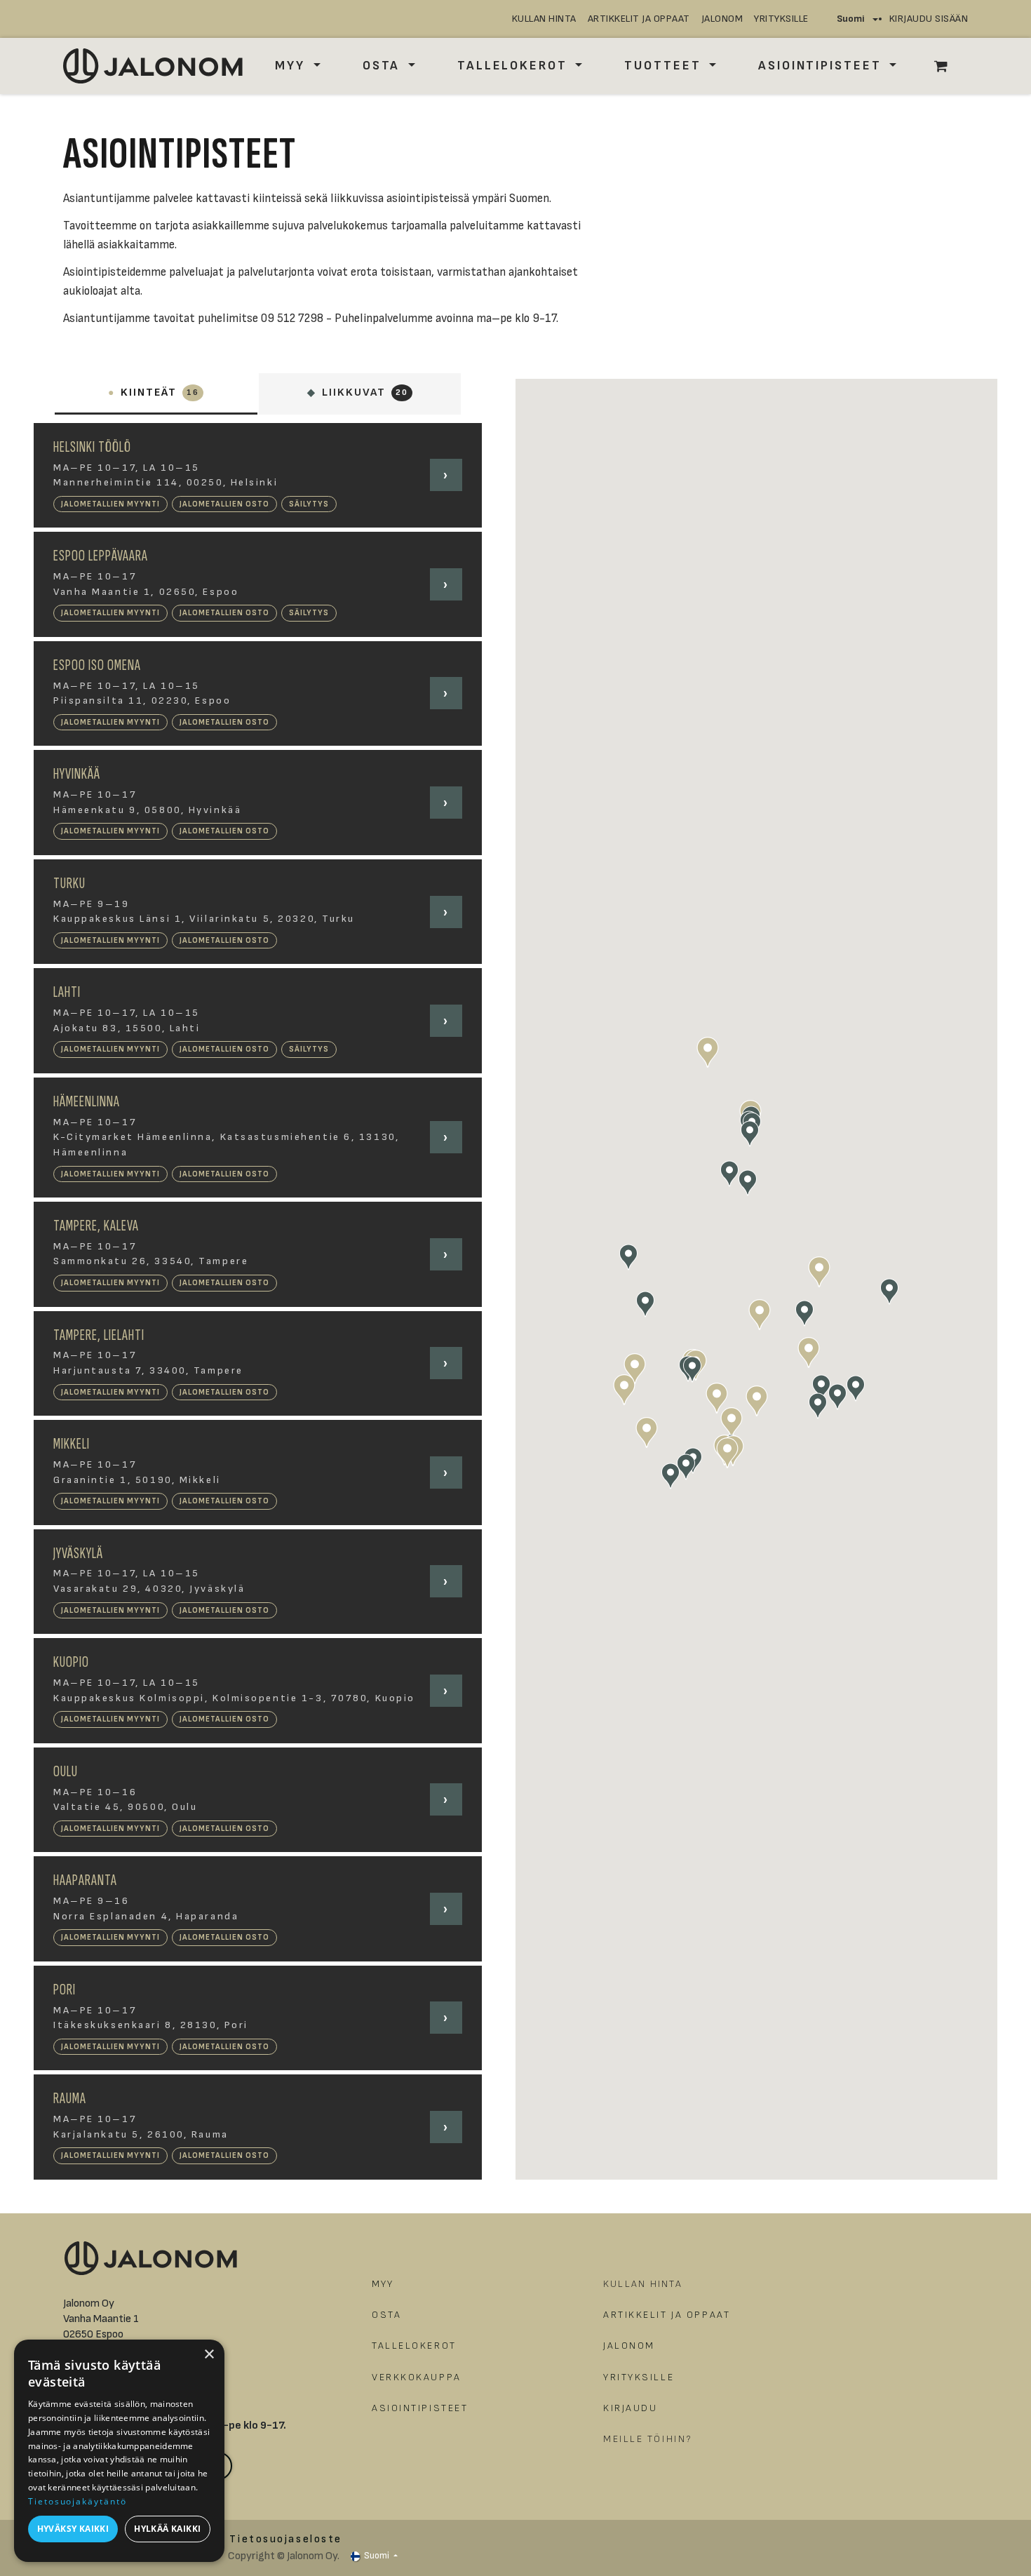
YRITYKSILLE (781, 19)
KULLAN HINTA (544, 19)
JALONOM (722, 19)
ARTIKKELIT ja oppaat (639, 19)
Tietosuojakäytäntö (78, 2501)
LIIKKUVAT (358, 393)
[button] (727, 1453)
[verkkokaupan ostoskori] (948, 66)
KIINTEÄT (154, 393)
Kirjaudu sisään (929, 19)
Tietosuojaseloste (286, 2539)
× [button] (209, 2355)
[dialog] (119, 2451)
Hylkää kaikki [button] (167, 2529)
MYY (383, 2284)
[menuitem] (297, 66)
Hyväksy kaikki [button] (73, 2529)
